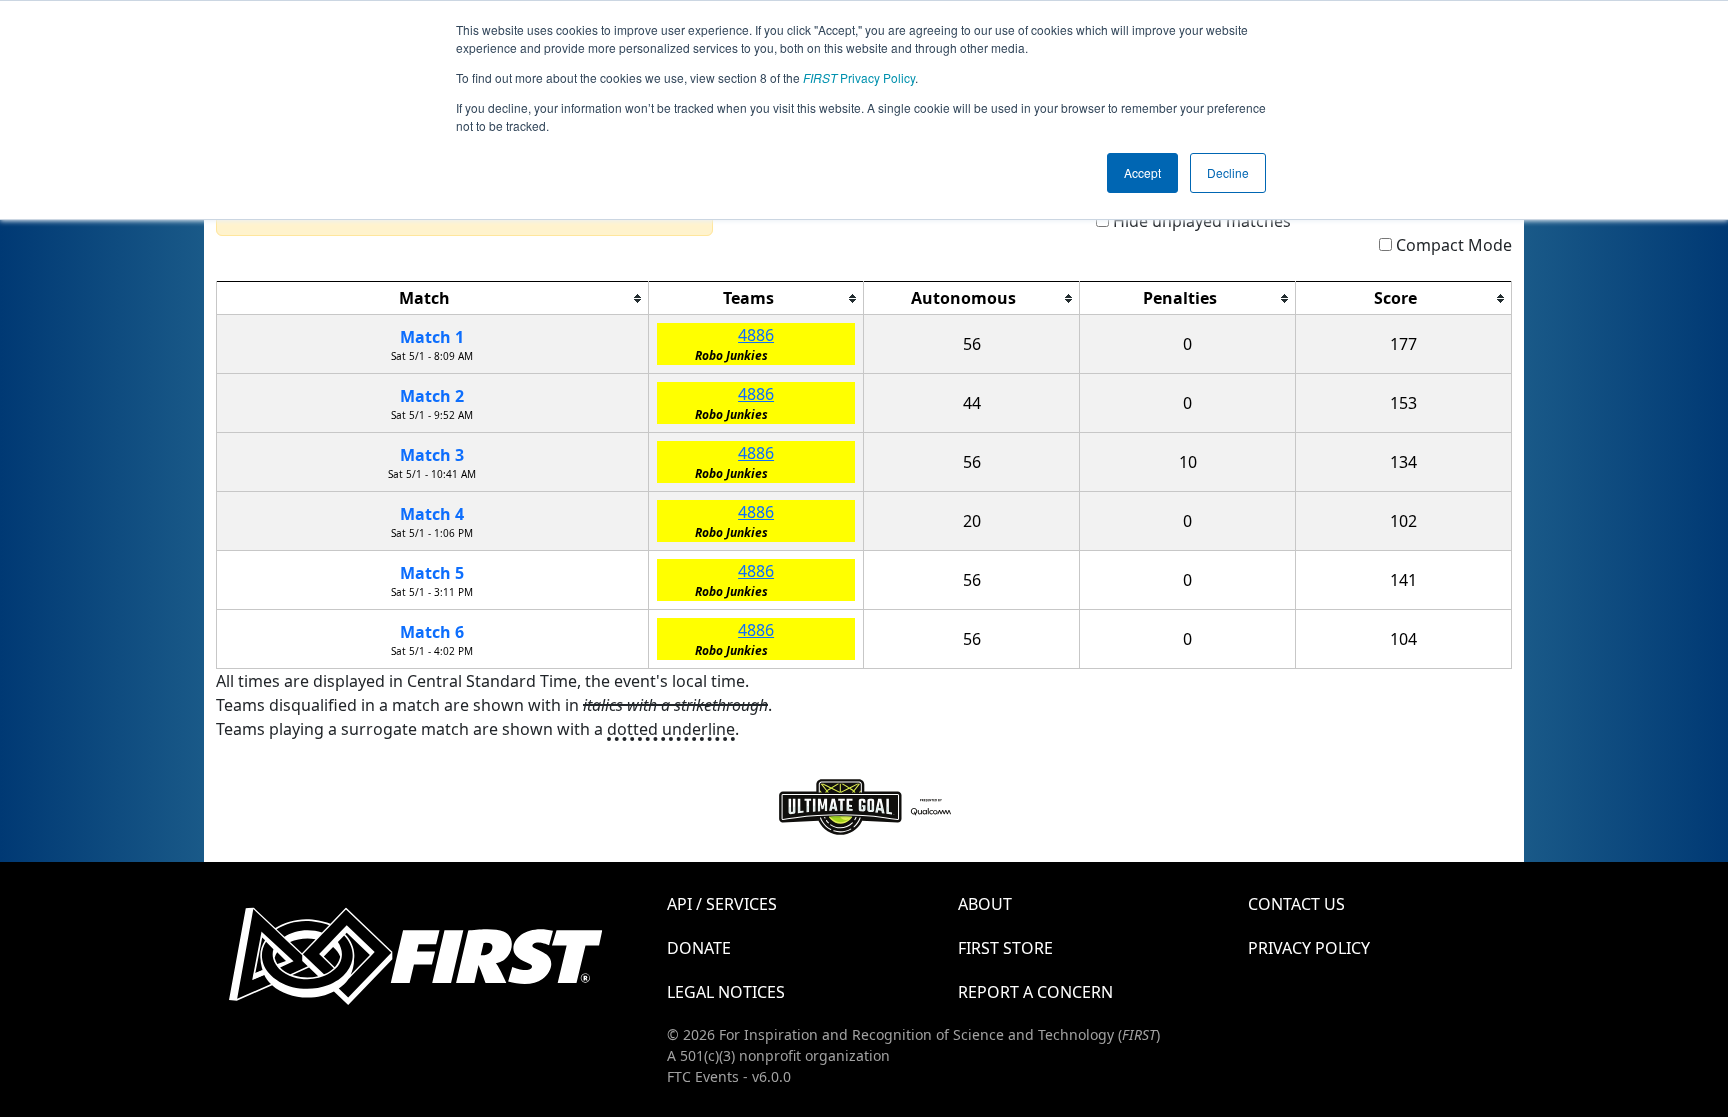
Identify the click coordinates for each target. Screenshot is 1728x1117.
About (985, 904)
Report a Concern (1035, 992)
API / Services (722, 904)
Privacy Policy (859, 77)
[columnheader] (433, 298)
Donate (699, 948)
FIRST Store (1005, 948)
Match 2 (432, 396)
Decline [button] (1228, 172)
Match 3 (432, 455)
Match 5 (432, 573)
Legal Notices (726, 992)
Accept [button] (1142, 172)
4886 (756, 335)
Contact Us (1296, 904)
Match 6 (432, 632)
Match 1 (432, 337)
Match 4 (432, 514)
